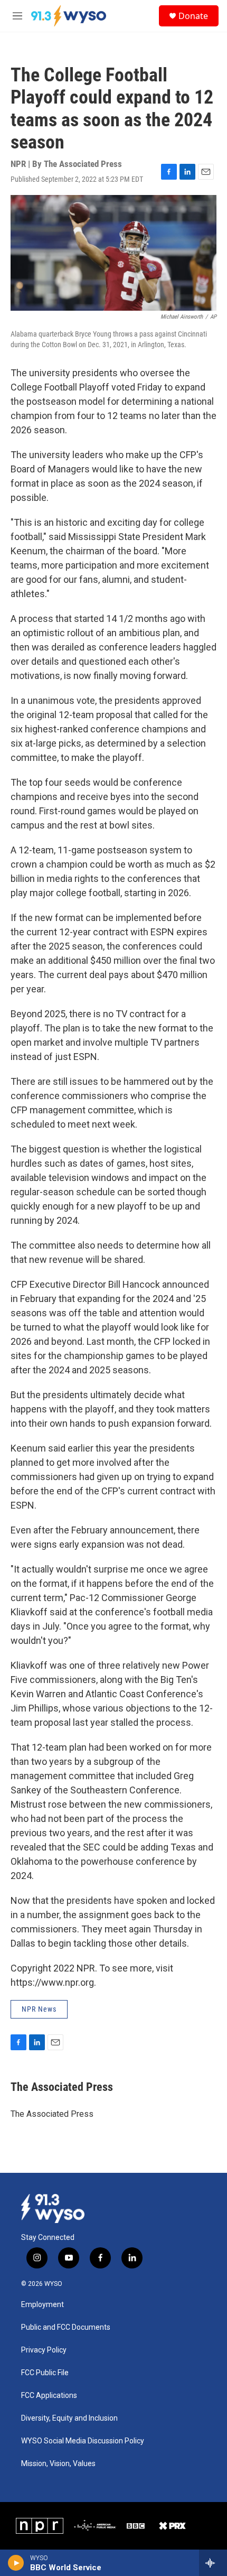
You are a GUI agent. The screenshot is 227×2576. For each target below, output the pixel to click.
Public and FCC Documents (66, 2327)
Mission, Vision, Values (58, 2464)
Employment (42, 2305)
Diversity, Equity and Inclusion (69, 2418)
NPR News (39, 2009)
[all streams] (213, 2563)
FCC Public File (45, 2373)
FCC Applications (49, 2396)
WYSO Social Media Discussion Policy (83, 2441)
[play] (16, 2563)
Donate (193, 16)
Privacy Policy (44, 2350)
